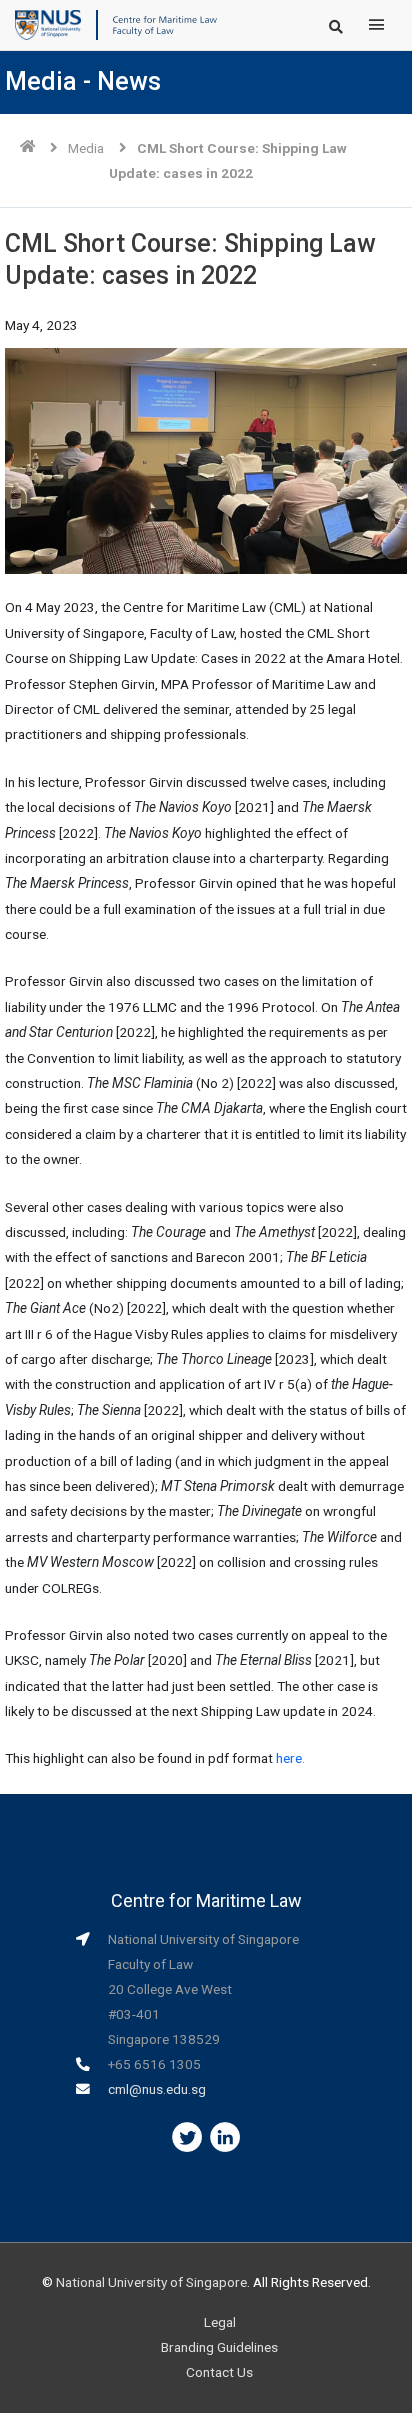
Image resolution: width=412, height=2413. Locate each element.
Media (86, 148)
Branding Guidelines (219, 2347)
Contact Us (219, 2372)
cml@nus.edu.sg (157, 2089)
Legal (220, 2322)
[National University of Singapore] (48, 24)
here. (290, 1758)
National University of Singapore (151, 2282)
